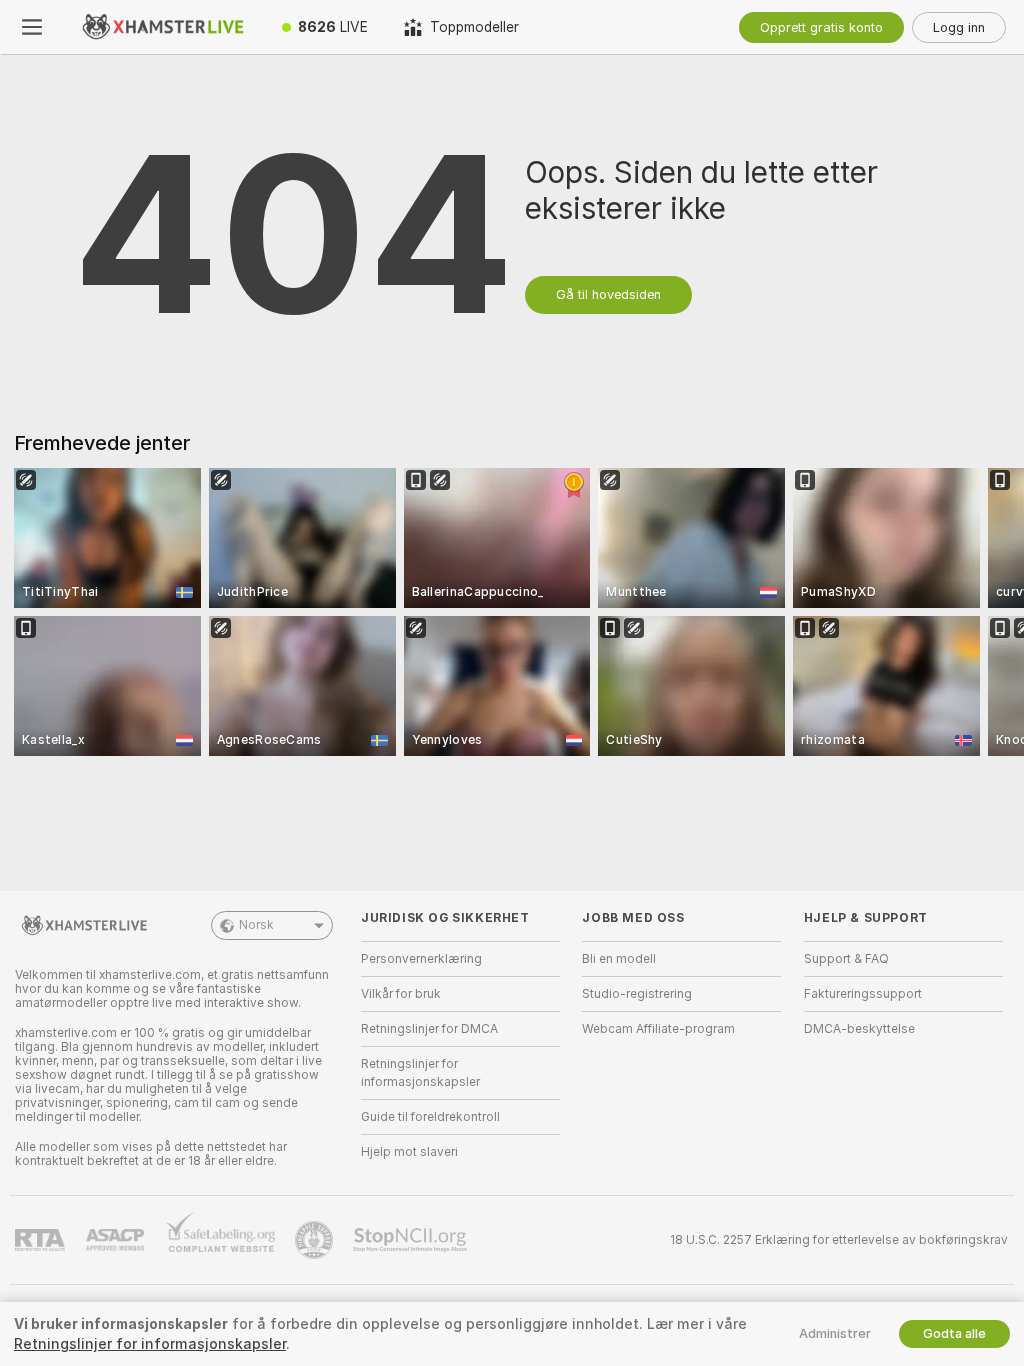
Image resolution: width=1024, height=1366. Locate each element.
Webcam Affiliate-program (658, 1029)
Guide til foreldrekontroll (430, 1117)
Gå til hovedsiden (608, 294)
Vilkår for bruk (401, 994)
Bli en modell (619, 959)
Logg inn (959, 27)
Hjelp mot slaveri (409, 1152)
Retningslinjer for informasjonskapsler (420, 1073)
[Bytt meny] (32, 27)
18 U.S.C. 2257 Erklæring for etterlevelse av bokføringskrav (839, 1240)
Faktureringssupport (863, 994)
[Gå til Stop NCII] (412, 1240)
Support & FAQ (846, 959)
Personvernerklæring (421, 959)
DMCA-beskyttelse (859, 1029)
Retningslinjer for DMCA (429, 1029)
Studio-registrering (637, 994)
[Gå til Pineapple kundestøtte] (316, 1240)
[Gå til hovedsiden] (164, 27)
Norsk (256, 925)
